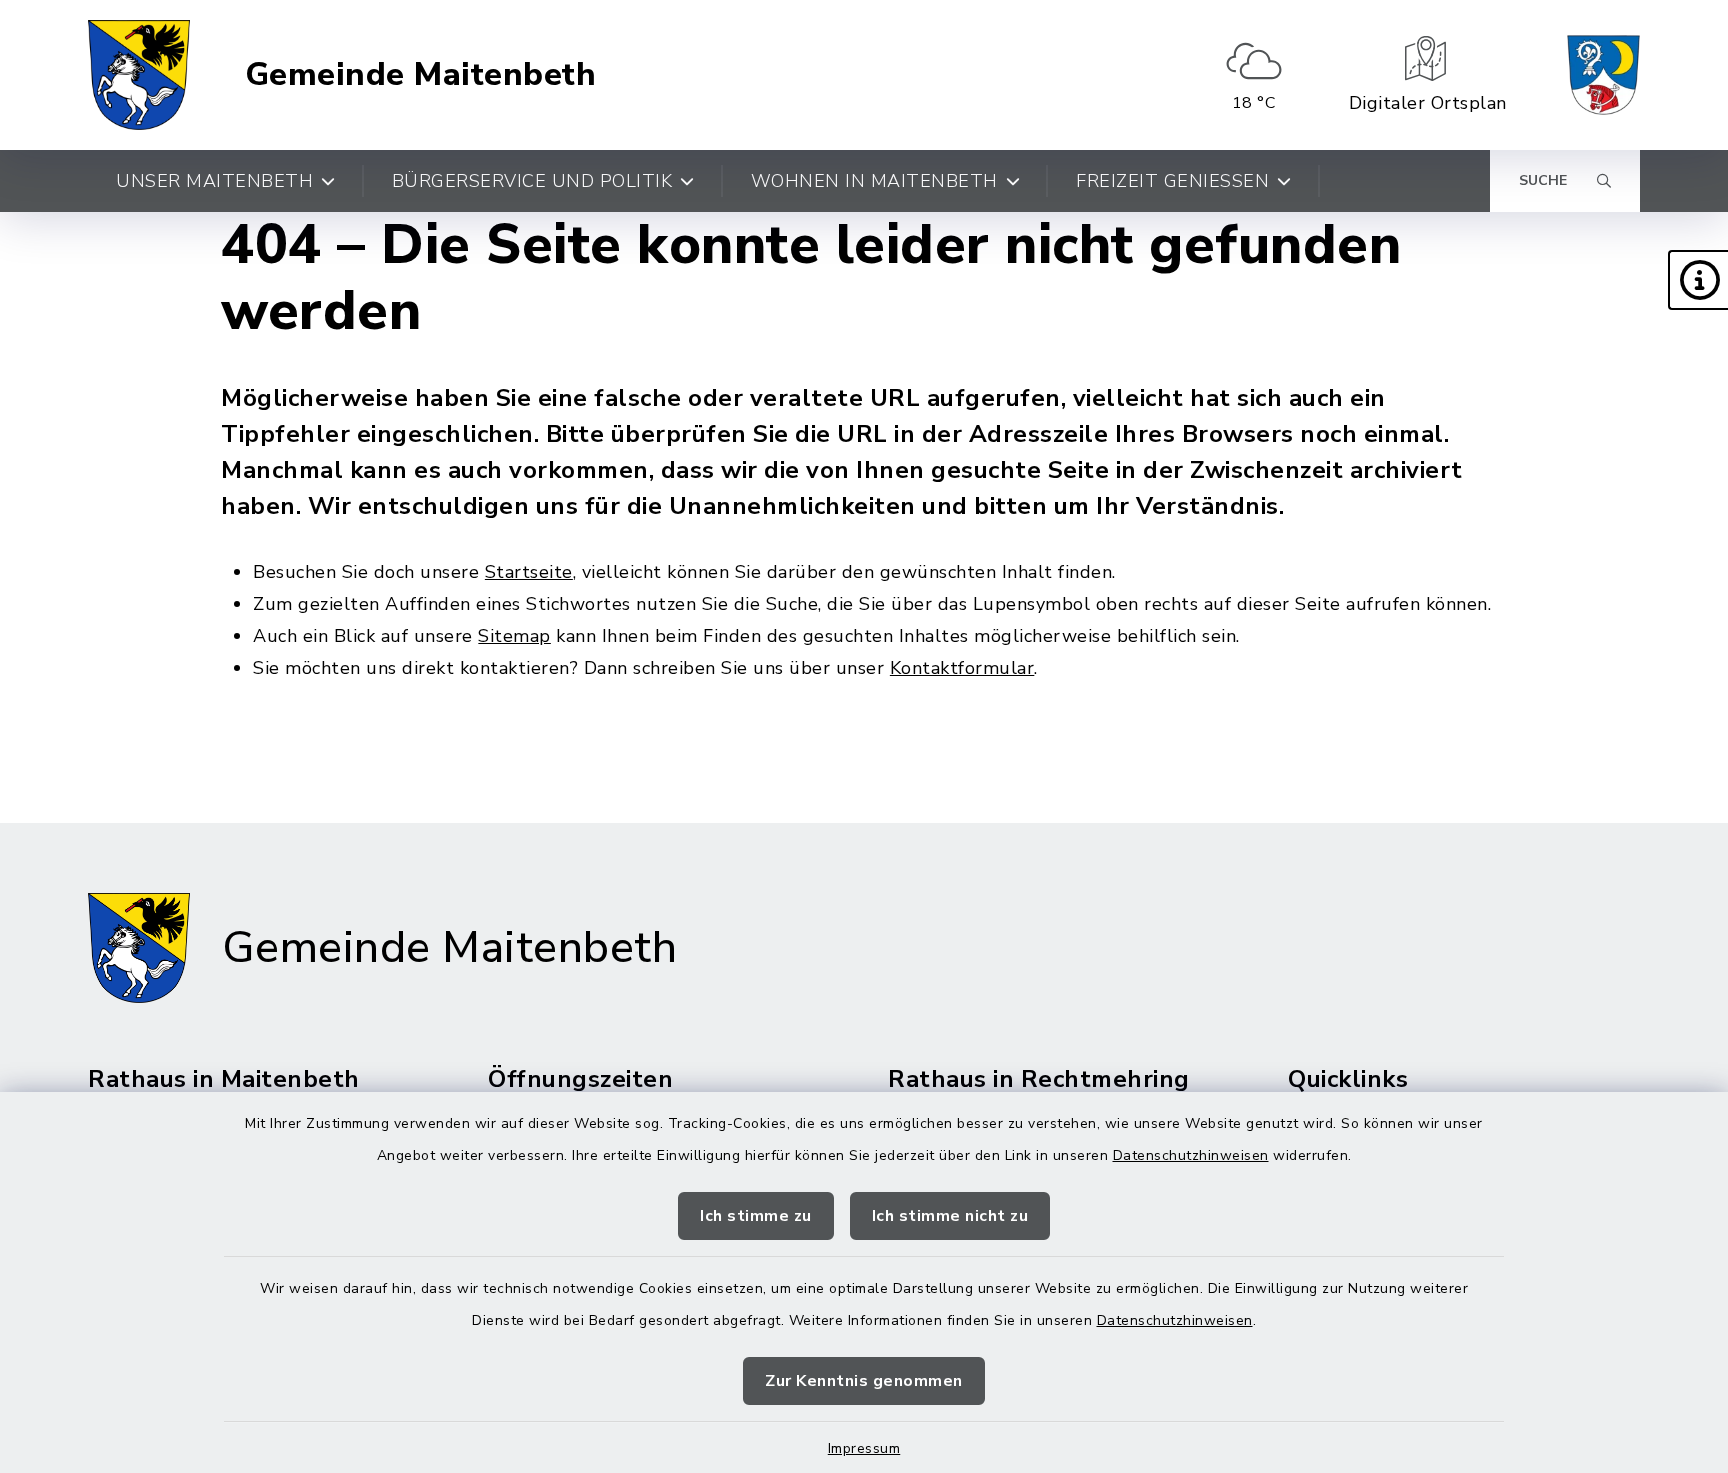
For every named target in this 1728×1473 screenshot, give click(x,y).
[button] (1698, 280)
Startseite (529, 572)
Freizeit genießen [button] (1172, 181)
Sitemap (514, 636)
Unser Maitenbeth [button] (214, 181)
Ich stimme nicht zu (950, 1216)
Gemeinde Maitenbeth (421, 75)
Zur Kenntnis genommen (864, 1381)
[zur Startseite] (139, 75)
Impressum (864, 1448)
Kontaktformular (962, 668)
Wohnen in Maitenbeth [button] (874, 181)
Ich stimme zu (756, 1216)
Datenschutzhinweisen (1191, 1155)
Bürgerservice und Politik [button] (532, 181)
